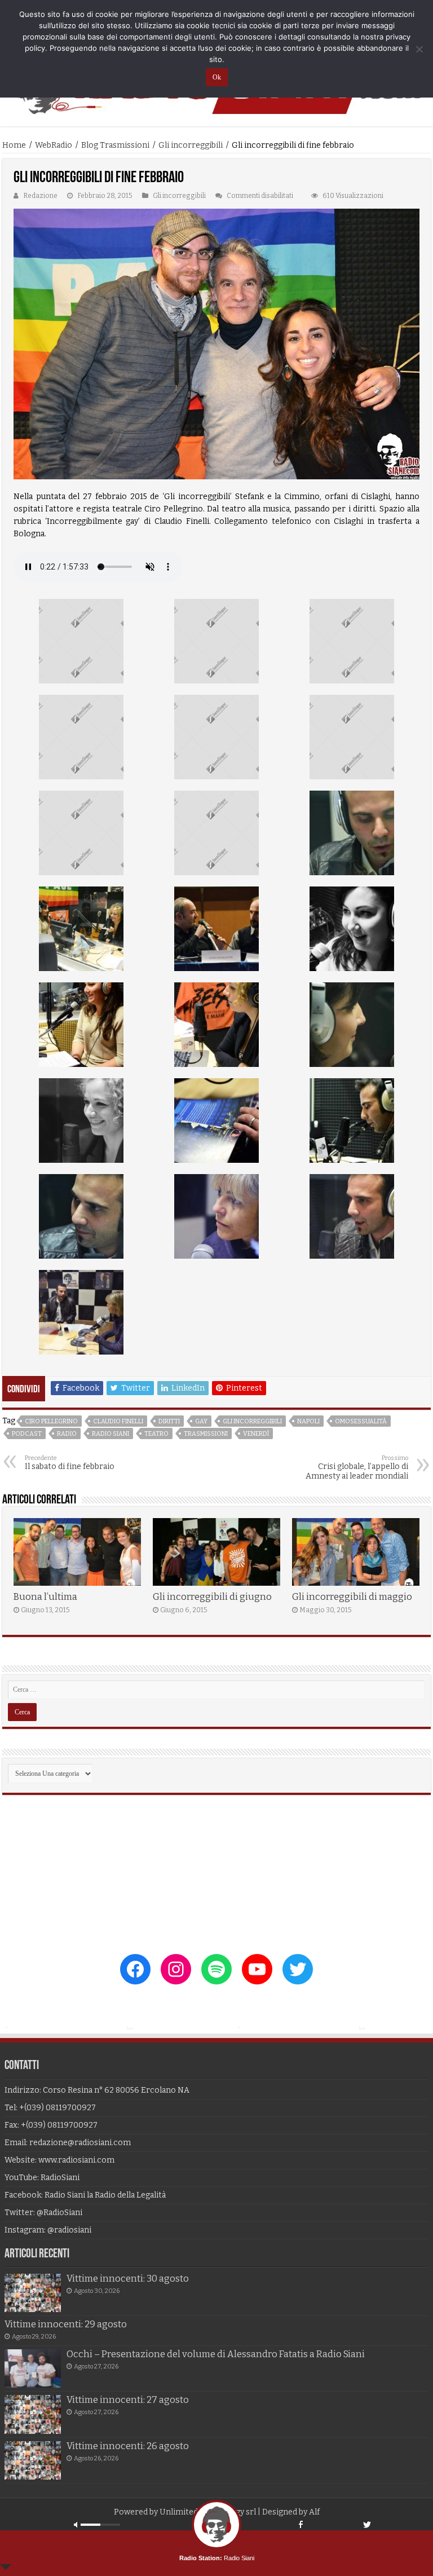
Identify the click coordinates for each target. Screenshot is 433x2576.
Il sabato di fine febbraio (70, 1463)
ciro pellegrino (51, 1421)
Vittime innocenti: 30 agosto (128, 2279)
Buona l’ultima (45, 1597)
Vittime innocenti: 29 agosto (66, 2324)
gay (201, 1421)
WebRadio (54, 145)
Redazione (40, 196)
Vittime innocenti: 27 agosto (128, 2400)
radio (67, 1434)
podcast (27, 1434)
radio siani (111, 1434)
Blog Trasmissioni (115, 145)
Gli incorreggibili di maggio (352, 1597)
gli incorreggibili (252, 1421)
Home (14, 145)
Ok (217, 77)
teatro (156, 1434)
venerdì (256, 1434)
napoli (308, 1421)
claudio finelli (118, 1421)
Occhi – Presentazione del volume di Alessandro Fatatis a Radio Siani (216, 2354)
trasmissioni (206, 1434)
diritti (169, 1421)
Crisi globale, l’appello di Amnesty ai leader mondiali (357, 1468)
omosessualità (361, 1421)
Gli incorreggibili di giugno (212, 1597)
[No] (419, 49)
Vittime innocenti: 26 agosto (128, 2446)
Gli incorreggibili (191, 145)
